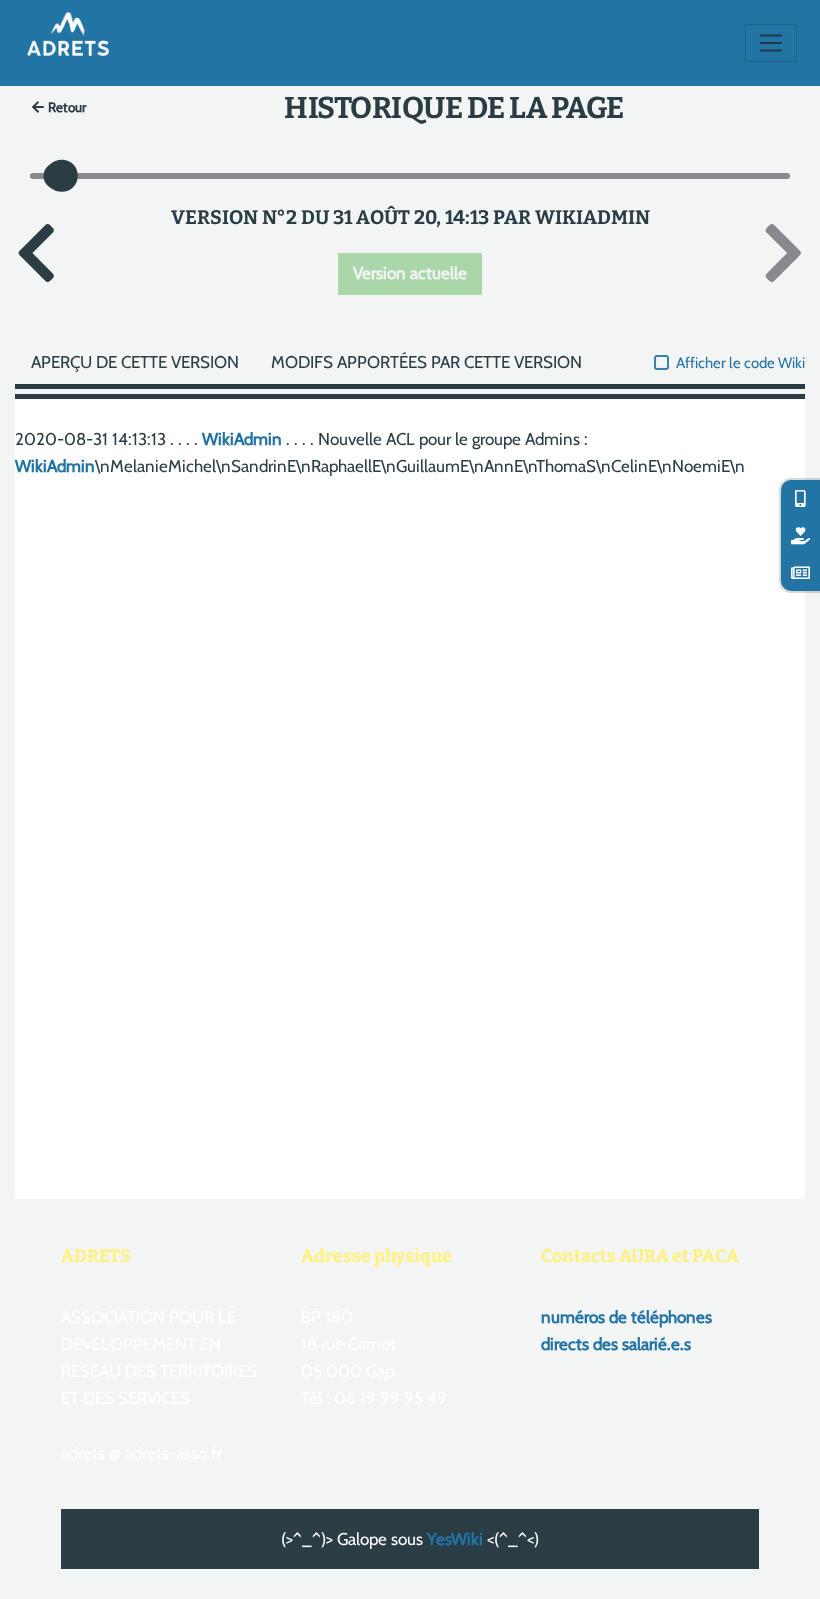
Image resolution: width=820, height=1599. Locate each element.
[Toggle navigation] (771, 43)
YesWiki (455, 1539)
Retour (67, 107)
